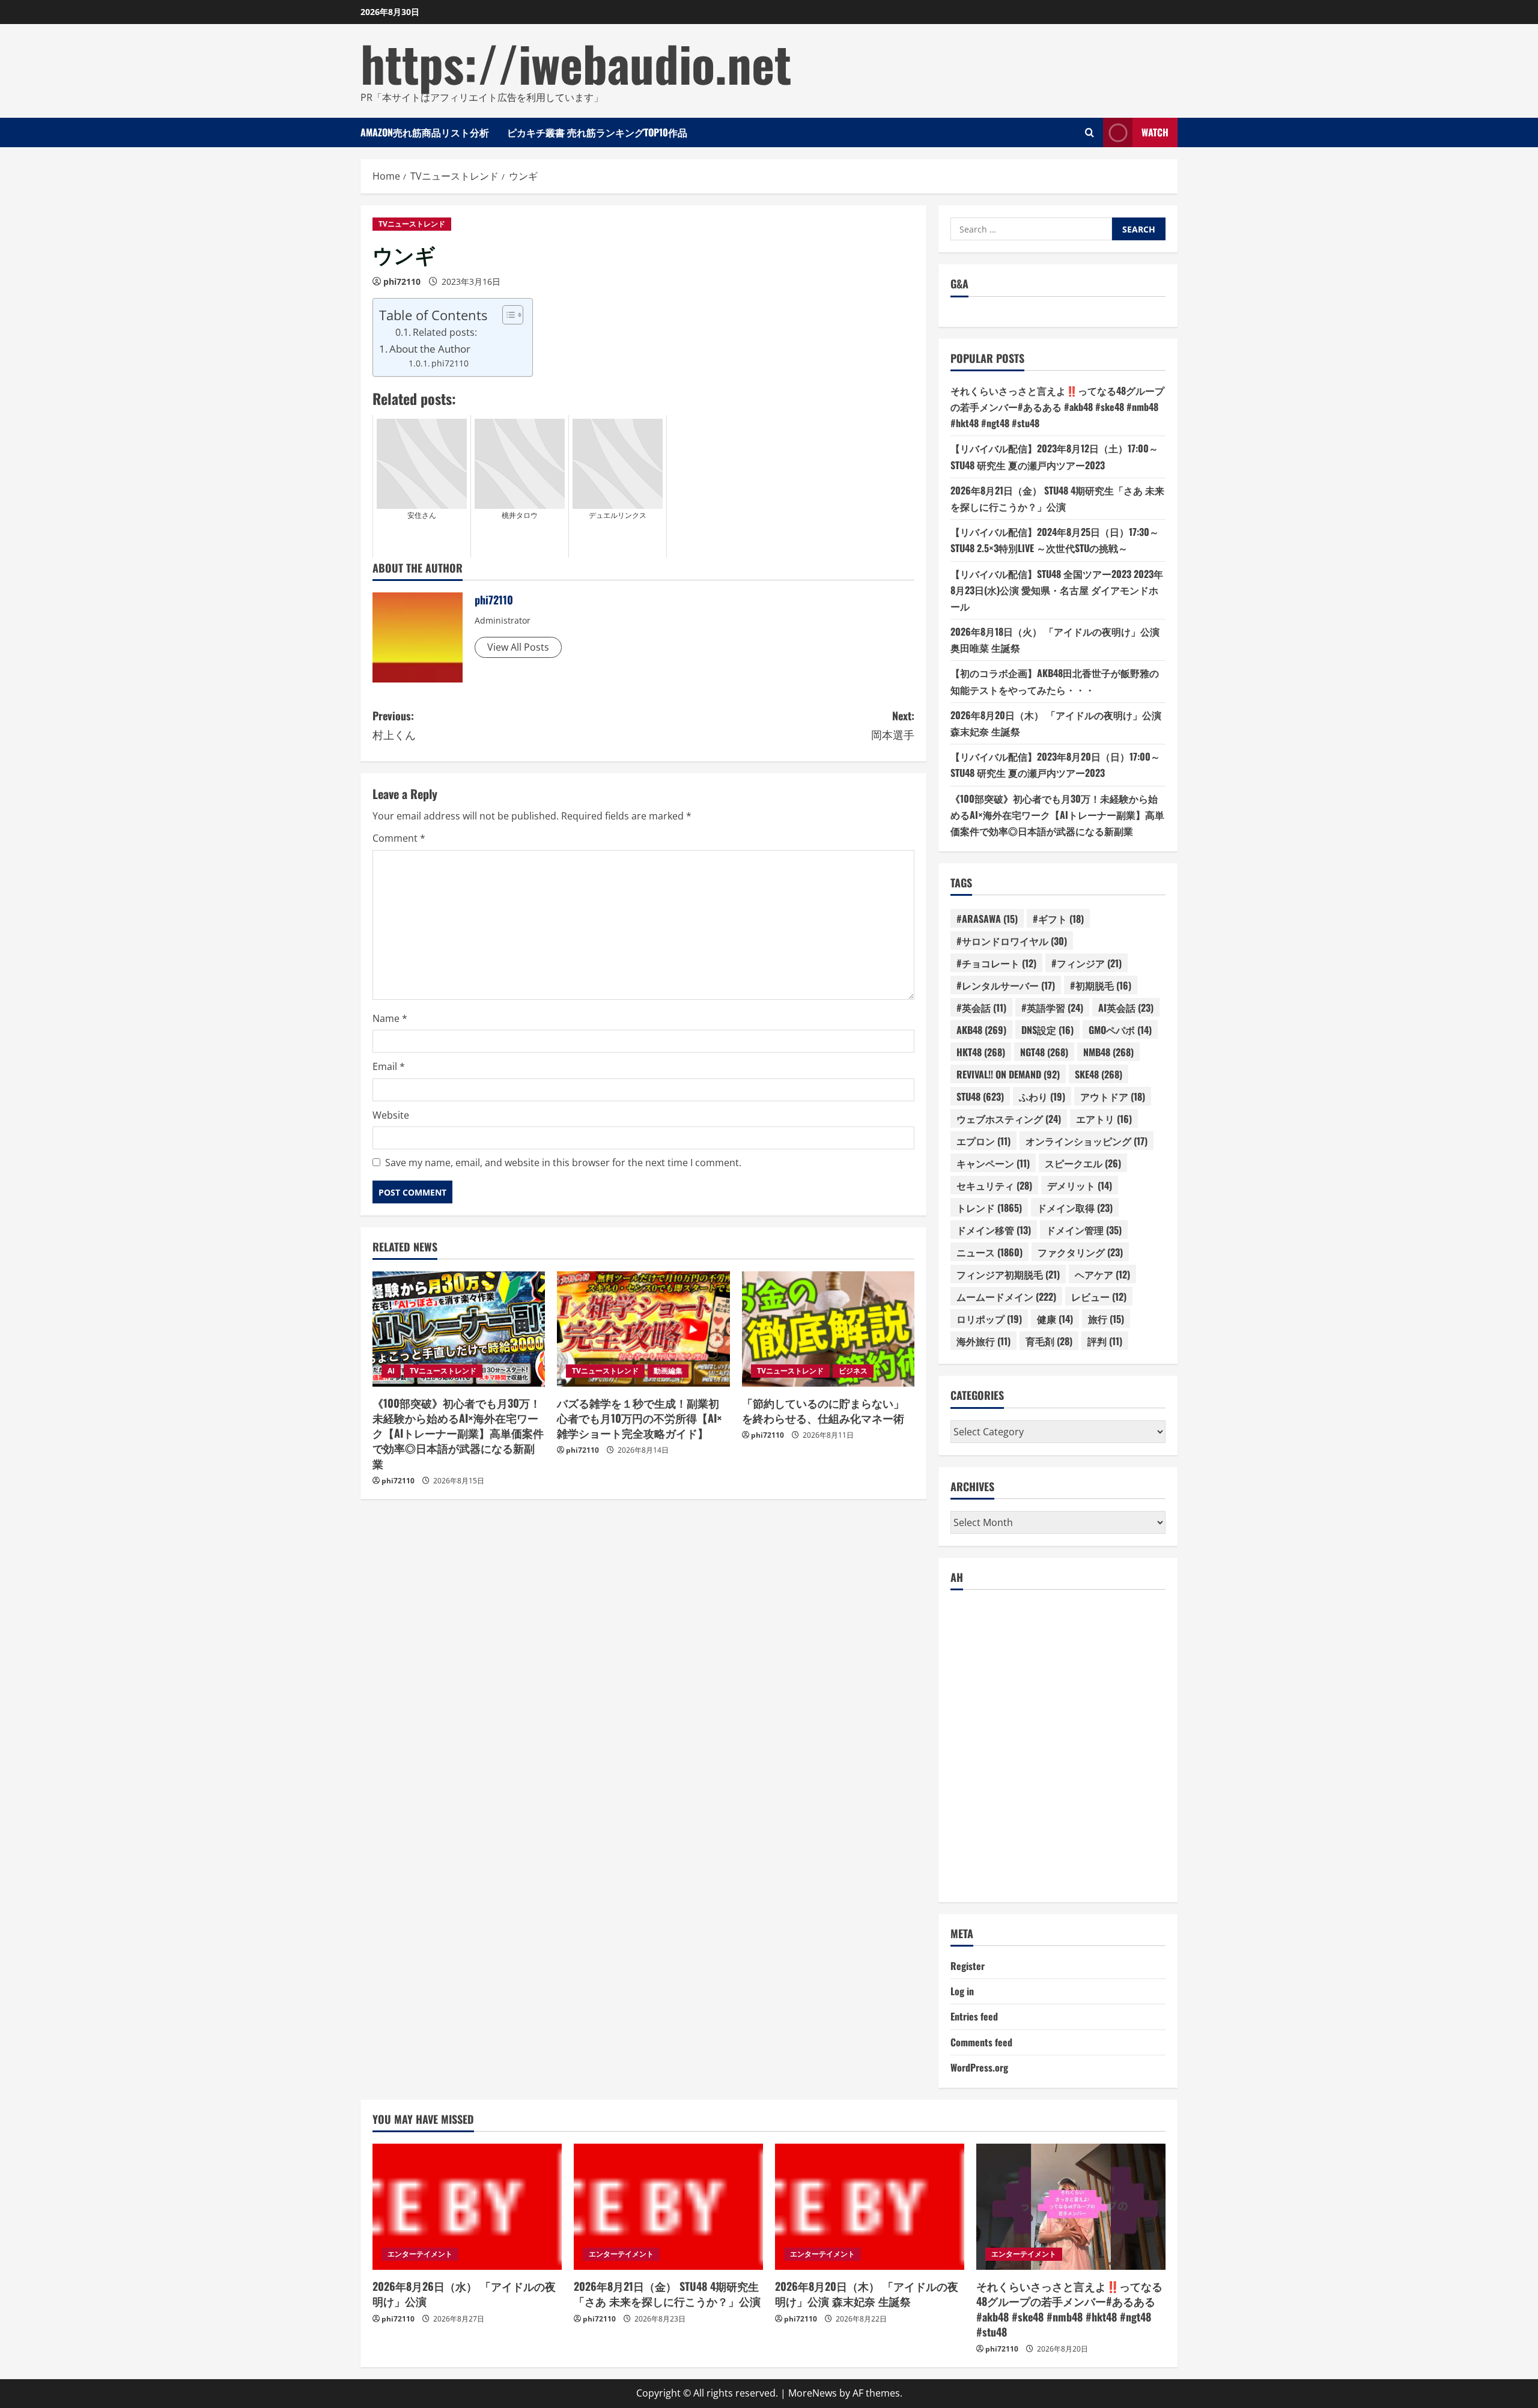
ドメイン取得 (1075, 1208)
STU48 (980, 1096)
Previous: (394, 725)
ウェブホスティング (1009, 1119)
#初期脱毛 (1101, 985)
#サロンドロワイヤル (1012, 941)
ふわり (1042, 1096)
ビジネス (853, 1371)
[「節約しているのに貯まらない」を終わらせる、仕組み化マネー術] (828, 1329)
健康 (1055, 1319)
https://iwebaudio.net (576, 62)
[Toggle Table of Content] (507, 315)
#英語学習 (1052, 1008)
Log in (962, 1991)
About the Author (430, 349)
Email (389, 1066)
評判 (1105, 1341)
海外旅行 (983, 1341)
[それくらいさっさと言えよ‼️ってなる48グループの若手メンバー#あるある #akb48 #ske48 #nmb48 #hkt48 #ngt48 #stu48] (1071, 2207)
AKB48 (981, 1030)
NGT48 (1044, 1052)
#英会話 (981, 1008)
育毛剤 (1049, 1341)
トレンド (989, 1208)
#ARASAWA (987, 919)
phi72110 (402, 281)
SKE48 (1099, 1074)
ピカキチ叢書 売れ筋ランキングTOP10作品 (597, 132)
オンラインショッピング (1087, 1141)
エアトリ (1104, 1119)
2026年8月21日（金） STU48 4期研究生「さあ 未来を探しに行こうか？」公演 (667, 2294)
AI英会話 (1126, 1008)
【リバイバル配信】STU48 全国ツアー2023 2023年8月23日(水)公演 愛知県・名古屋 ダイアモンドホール (1057, 590)
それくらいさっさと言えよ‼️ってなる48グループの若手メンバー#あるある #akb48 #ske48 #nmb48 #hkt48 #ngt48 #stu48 (1057, 407)
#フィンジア (1087, 963)
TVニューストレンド (412, 224)
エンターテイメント (420, 2254)
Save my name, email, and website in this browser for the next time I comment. (563, 1163)
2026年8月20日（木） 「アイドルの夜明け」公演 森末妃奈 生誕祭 (867, 2294)
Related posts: (445, 332)
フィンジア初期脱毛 (1008, 1274)
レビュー (1099, 1297)
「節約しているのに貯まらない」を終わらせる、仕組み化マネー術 (823, 1410)
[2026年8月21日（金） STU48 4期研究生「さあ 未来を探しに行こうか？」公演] (668, 2207)
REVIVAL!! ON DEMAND (1008, 1074)
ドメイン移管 (994, 1230)
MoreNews (813, 2393)
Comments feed (981, 2042)
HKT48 (981, 1052)
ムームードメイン (1006, 1297)
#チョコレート (996, 963)
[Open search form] (1090, 132)
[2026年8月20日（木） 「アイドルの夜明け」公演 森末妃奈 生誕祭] (870, 2207)
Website (391, 1115)
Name (390, 1018)
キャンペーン (993, 1163)
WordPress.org (979, 2067)
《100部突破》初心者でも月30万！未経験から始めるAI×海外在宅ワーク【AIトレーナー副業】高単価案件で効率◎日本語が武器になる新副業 (458, 1433)
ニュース (989, 1252)
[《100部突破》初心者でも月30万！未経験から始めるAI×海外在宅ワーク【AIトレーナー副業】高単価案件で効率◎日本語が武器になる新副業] (459, 1329)
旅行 (1106, 1319)
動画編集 (668, 1371)
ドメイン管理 (1084, 1230)
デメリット (1080, 1185)
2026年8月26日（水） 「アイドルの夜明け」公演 (464, 2294)
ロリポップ (989, 1319)
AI (391, 1371)
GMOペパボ (1120, 1030)
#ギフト (1058, 919)
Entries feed (974, 2016)
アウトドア (1113, 1096)
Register (968, 1966)
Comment (399, 838)
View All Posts (518, 647)
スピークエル (1083, 1163)
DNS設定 (1047, 1030)
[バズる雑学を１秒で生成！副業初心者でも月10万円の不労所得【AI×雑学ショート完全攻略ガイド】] (643, 1329)
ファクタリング (1080, 1252)
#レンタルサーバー (1006, 985)
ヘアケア (1102, 1274)
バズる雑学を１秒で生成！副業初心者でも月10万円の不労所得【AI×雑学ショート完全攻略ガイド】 (640, 1418)
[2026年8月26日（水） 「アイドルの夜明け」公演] (467, 2207)
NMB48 (1108, 1052)
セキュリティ (994, 1185)
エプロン (983, 1141)
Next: (893, 725)
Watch (1155, 132)
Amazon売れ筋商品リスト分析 (425, 132)
